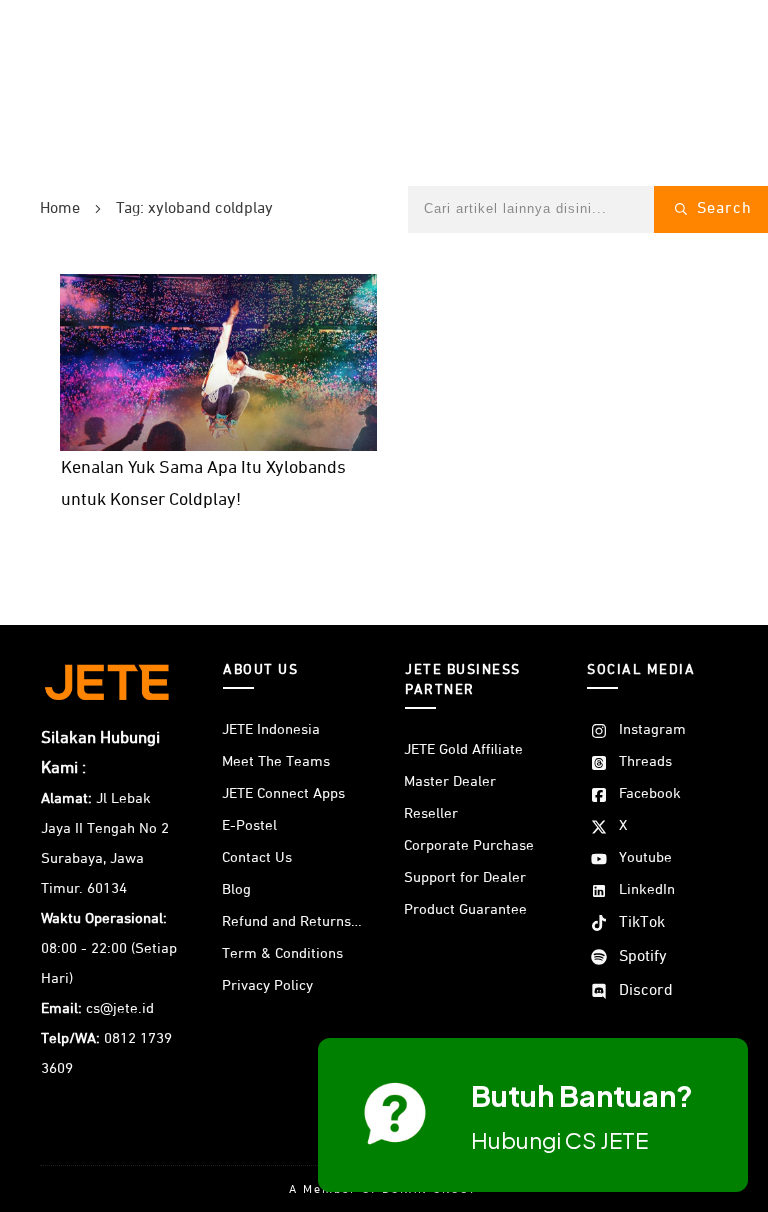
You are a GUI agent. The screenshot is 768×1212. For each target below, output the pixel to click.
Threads (645, 761)
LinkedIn (647, 889)
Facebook (650, 793)
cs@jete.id (120, 1008)
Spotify (643, 957)
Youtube (645, 857)
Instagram (652, 729)
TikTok (642, 923)
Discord (646, 991)
